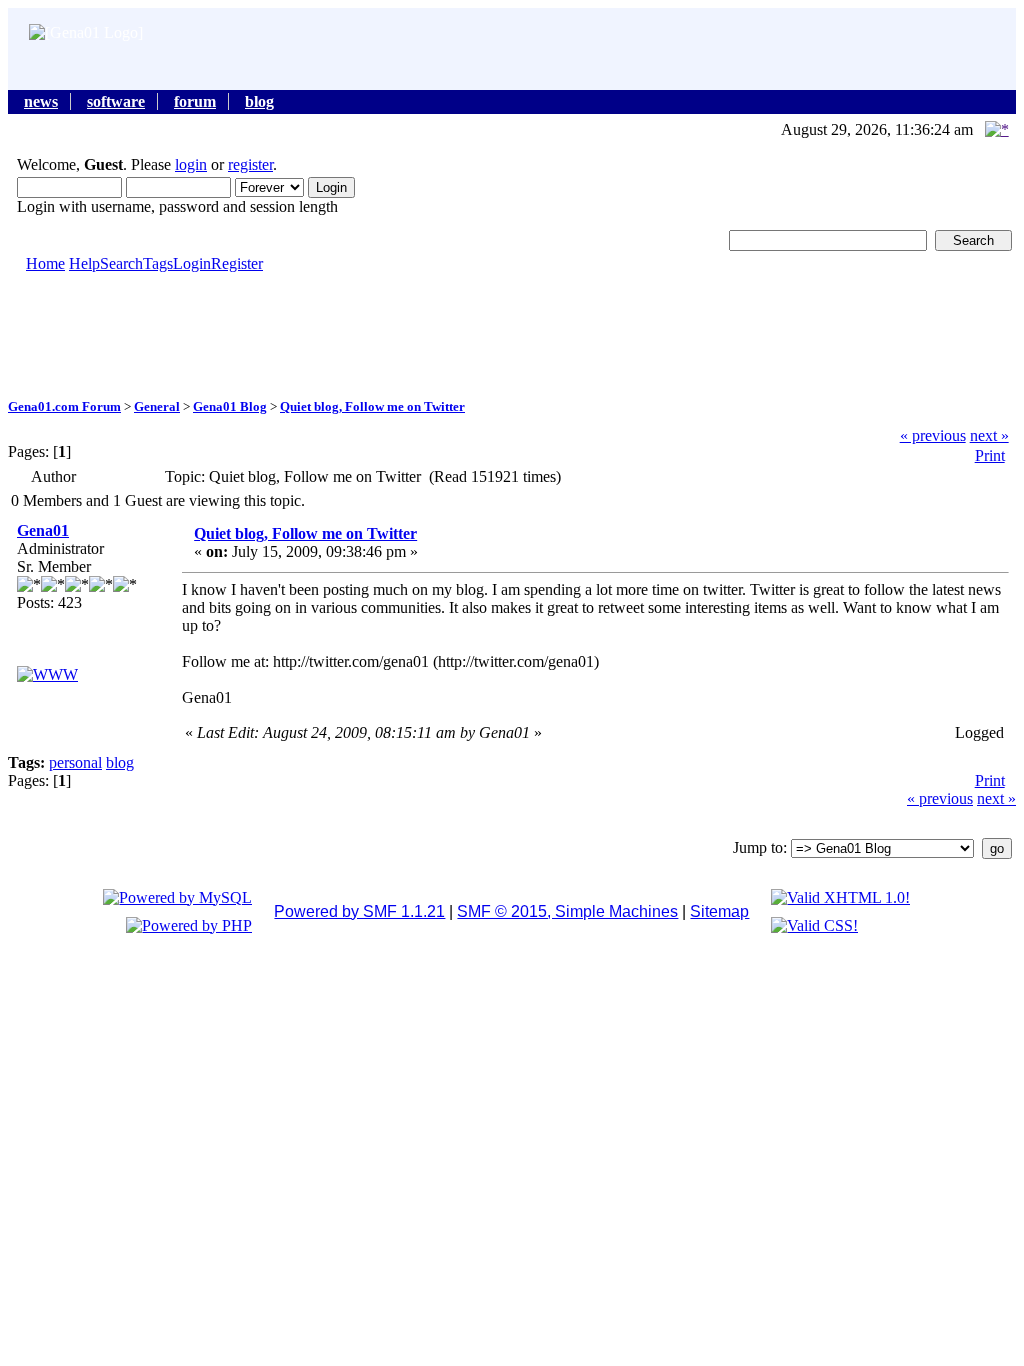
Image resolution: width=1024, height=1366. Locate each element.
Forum (195, 101)
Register (237, 263)
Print (990, 455)
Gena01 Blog (230, 406)
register (250, 164)
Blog (259, 101)
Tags (158, 263)
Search (121, 263)
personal (75, 762)
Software (116, 101)
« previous (933, 435)
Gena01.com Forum (64, 406)
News (41, 101)
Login (192, 263)
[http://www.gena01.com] (47, 674)
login (191, 164)
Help (84, 263)
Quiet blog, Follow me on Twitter (372, 406)
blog (120, 762)
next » (989, 435)
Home (45, 263)
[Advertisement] (512, 334)
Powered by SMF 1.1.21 (359, 911)
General (157, 406)
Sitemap (719, 911)
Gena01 (43, 530)
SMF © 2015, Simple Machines (567, 911)
